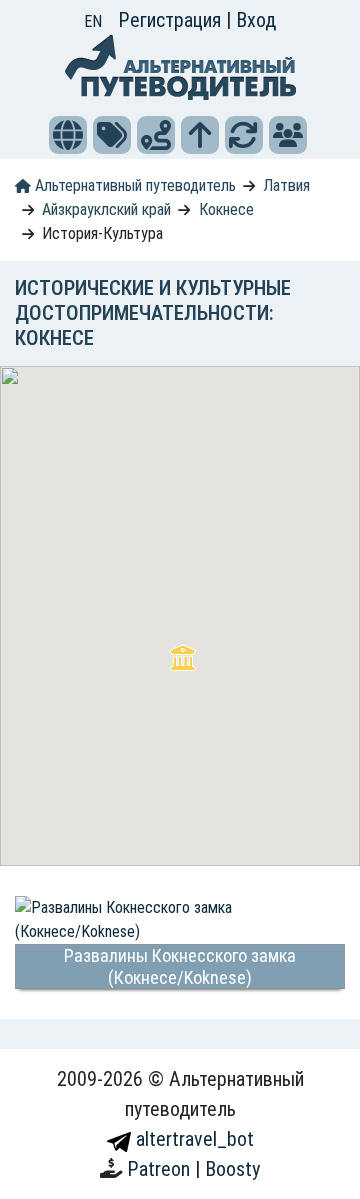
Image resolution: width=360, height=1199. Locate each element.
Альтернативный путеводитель (133, 185)
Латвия (286, 185)
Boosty (232, 1169)
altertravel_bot (192, 1139)
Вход (256, 20)
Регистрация (172, 20)
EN (93, 21)
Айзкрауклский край (106, 209)
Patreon (161, 1169)
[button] (68, 135)
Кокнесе (226, 209)
